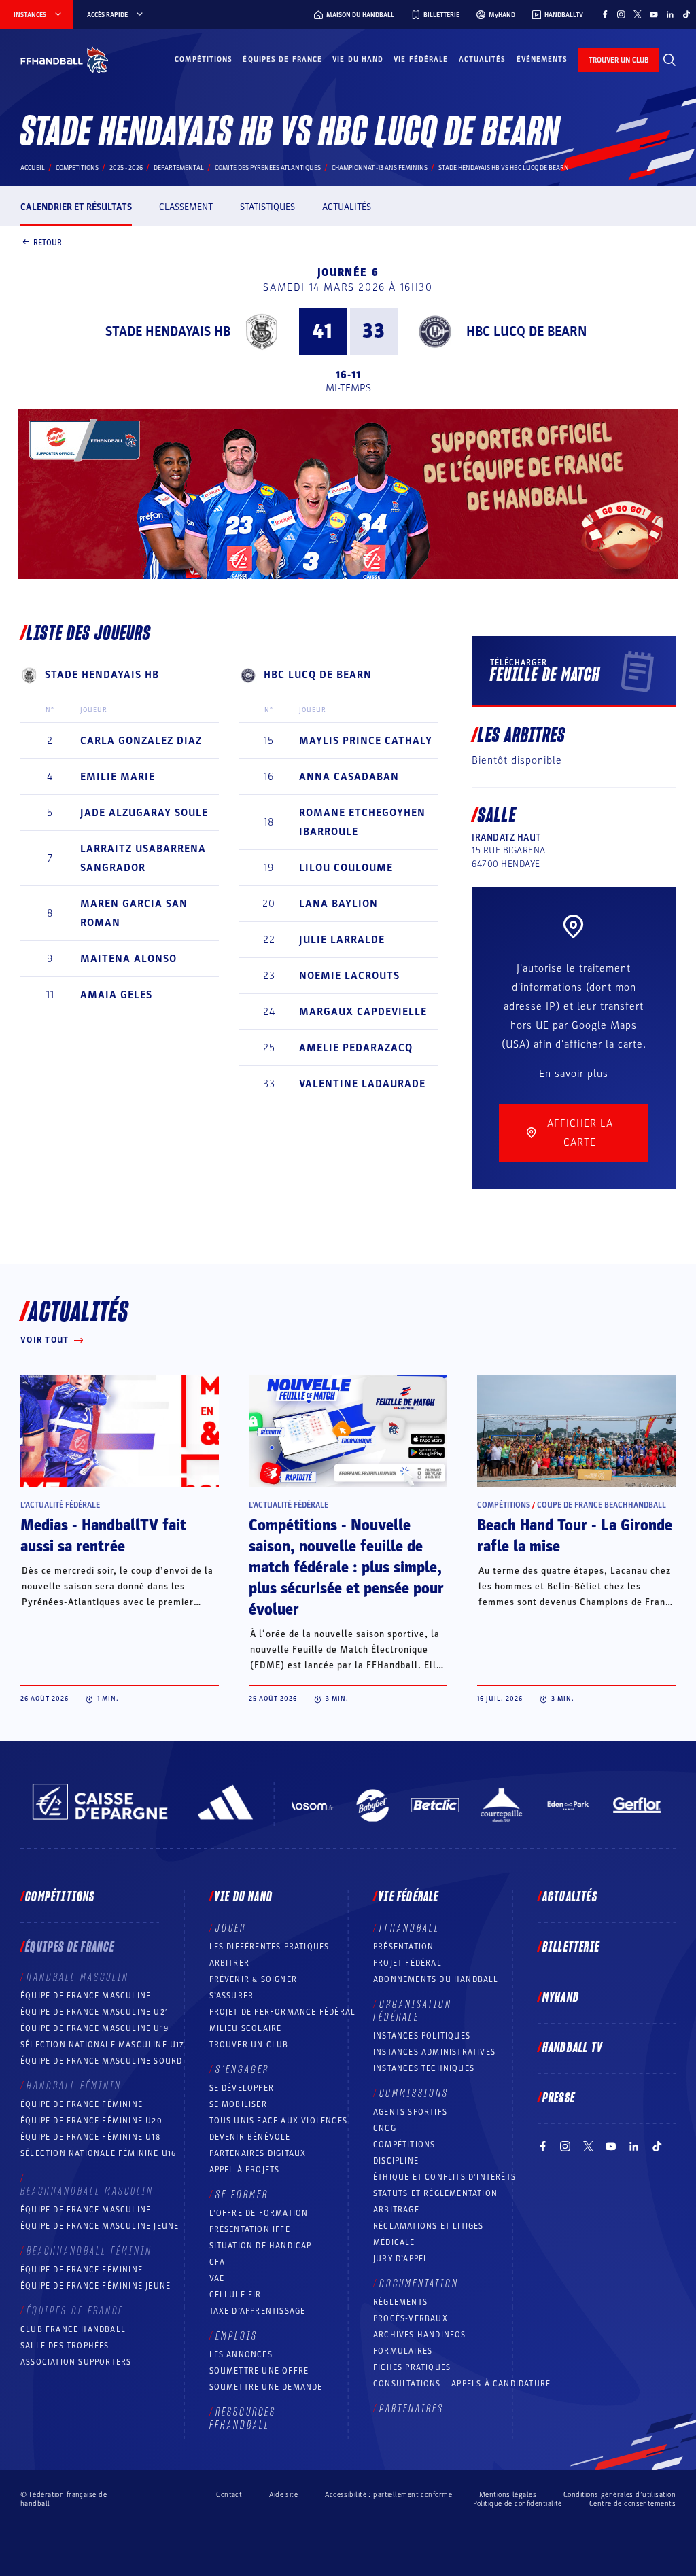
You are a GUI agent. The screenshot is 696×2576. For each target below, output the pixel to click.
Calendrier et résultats (76, 207)
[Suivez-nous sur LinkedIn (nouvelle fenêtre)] (670, 14)
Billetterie (571, 1947)
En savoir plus (574, 1074)
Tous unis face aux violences (279, 2121)
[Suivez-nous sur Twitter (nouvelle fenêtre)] (638, 14)
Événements (542, 59)
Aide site (283, 2495)
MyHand (561, 1998)
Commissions (414, 2094)
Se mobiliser (238, 2104)
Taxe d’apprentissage (258, 2311)
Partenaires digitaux (258, 2153)
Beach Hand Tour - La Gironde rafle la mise (575, 1536)
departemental (179, 168)
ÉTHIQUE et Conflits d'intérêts (445, 2177)
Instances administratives (434, 2052)
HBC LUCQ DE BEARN (526, 332)
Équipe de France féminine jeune (95, 2286)
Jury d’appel (401, 2259)
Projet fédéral (407, 1963)
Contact (229, 2495)
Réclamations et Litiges (429, 2226)
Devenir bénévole (250, 2137)
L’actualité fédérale (60, 1505)
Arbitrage (396, 2210)
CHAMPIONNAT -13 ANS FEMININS (380, 168)
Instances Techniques (424, 2068)
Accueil (33, 168)
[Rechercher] (669, 60)
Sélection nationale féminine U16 (98, 2153)
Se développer (242, 2088)
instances (30, 15)
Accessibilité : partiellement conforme (388, 2495)
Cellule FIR (236, 2295)
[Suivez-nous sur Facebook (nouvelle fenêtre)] (605, 14)
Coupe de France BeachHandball (602, 1505)
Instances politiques (422, 2036)
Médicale (394, 2242)
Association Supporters (76, 2362)
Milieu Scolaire (246, 2028)
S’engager (242, 2070)
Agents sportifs (410, 2112)
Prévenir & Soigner (254, 1979)
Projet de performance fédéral (283, 2012)
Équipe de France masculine (86, 1996)
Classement (186, 207)
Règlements (400, 2302)
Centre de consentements (632, 2503)
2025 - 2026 (126, 168)
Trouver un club (249, 2045)
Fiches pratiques (412, 2367)
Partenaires (412, 2409)
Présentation (403, 1947)
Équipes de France (282, 59)
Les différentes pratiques (269, 1947)
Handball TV (573, 2048)
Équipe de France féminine (82, 2104)
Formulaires (403, 2351)
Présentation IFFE (250, 2229)
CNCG (385, 2128)
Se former (242, 2195)
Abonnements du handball (436, 1979)
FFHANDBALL (410, 1928)
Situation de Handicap (261, 2246)
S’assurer (232, 1996)
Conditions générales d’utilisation (620, 2495)
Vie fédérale (421, 59)
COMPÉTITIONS (404, 2145)
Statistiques (267, 207)
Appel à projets (245, 2170)
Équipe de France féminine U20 (91, 2121)
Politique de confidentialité (518, 2504)
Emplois (237, 2336)
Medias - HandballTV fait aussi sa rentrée (103, 1536)
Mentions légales (508, 2495)
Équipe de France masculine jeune (100, 2226)
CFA (217, 2262)
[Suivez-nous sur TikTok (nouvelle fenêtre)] (686, 14)
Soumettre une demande (266, 2387)
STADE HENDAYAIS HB (168, 332)
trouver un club (619, 60)
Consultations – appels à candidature (462, 2384)
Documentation (419, 2284)
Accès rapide (107, 15)
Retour (48, 242)
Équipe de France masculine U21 (94, 2012)
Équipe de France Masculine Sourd (101, 2061)
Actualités (483, 59)
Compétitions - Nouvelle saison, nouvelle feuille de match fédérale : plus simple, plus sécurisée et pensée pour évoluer (346, 1568)
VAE (217, 2278)
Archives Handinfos (420, 2335)
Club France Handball (73, 2329)
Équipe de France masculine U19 (94, 2028)
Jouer (231, 1928)
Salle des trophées (65, 2346)
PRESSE (559, 2098)
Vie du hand (358, 59)
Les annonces (241, 2354)
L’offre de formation (259, 2213)
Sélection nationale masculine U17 (103, 2045)
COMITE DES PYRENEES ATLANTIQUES (268, 168)
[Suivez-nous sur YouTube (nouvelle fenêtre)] (654, 14)
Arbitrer (230, 1963)
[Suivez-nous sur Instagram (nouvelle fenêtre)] (621, 14)
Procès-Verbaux (411, 2318)
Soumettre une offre (259, 2371)
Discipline (396, 2161)
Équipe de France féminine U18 (90, 2137)
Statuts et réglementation (435, 2193)
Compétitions (204, 59)
